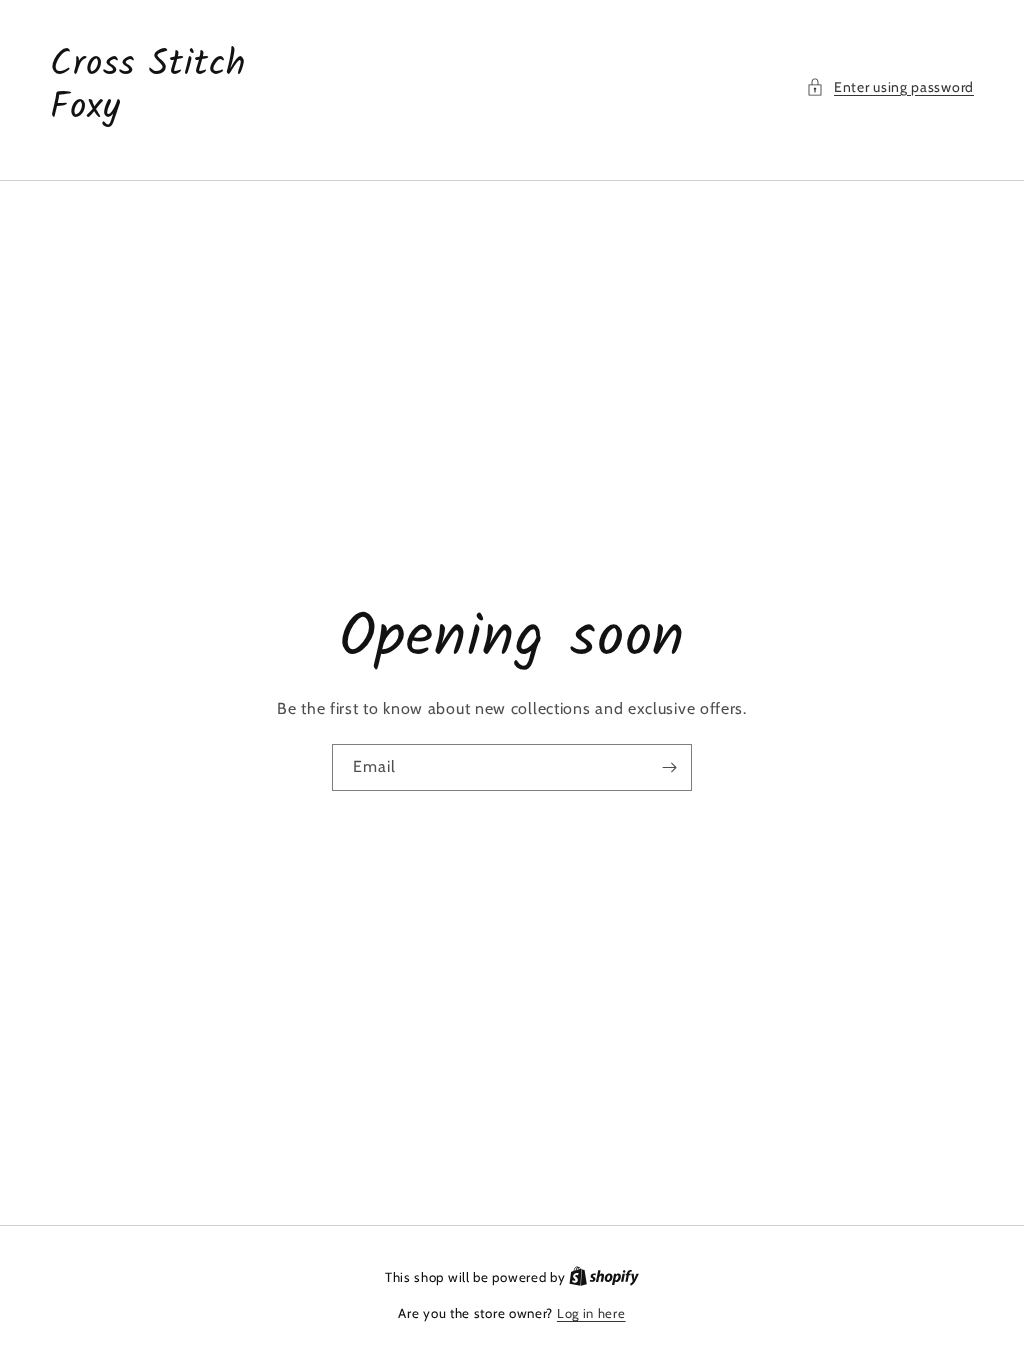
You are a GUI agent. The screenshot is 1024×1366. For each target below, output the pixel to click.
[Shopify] (604, 1277)
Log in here (591, 1313)
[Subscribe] (669, 767)
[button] (890, 87)
